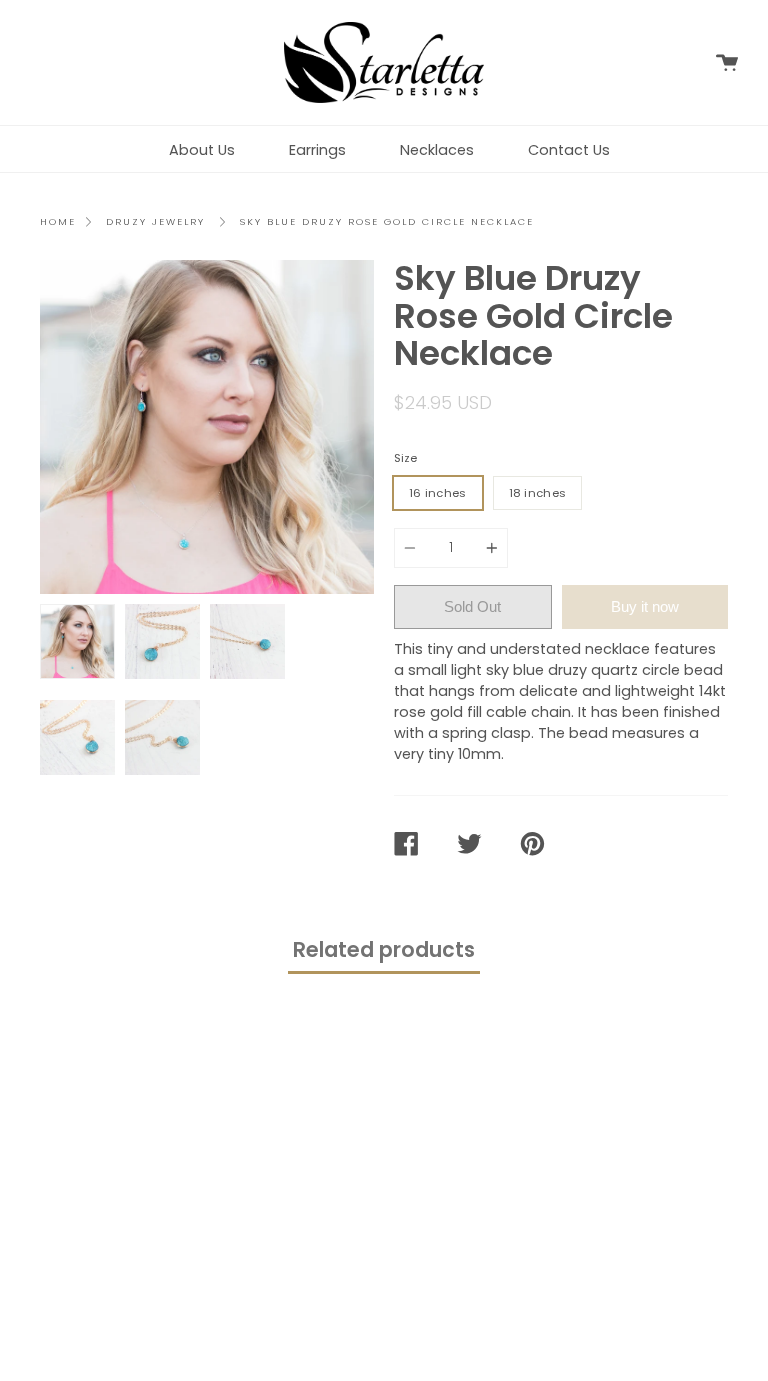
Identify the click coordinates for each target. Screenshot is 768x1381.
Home (58, 221)
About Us (202, 150)
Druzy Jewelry (155, 221)
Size (405, 458)
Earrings (317, 150)
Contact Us (569, 150)
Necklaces (437, 150)
